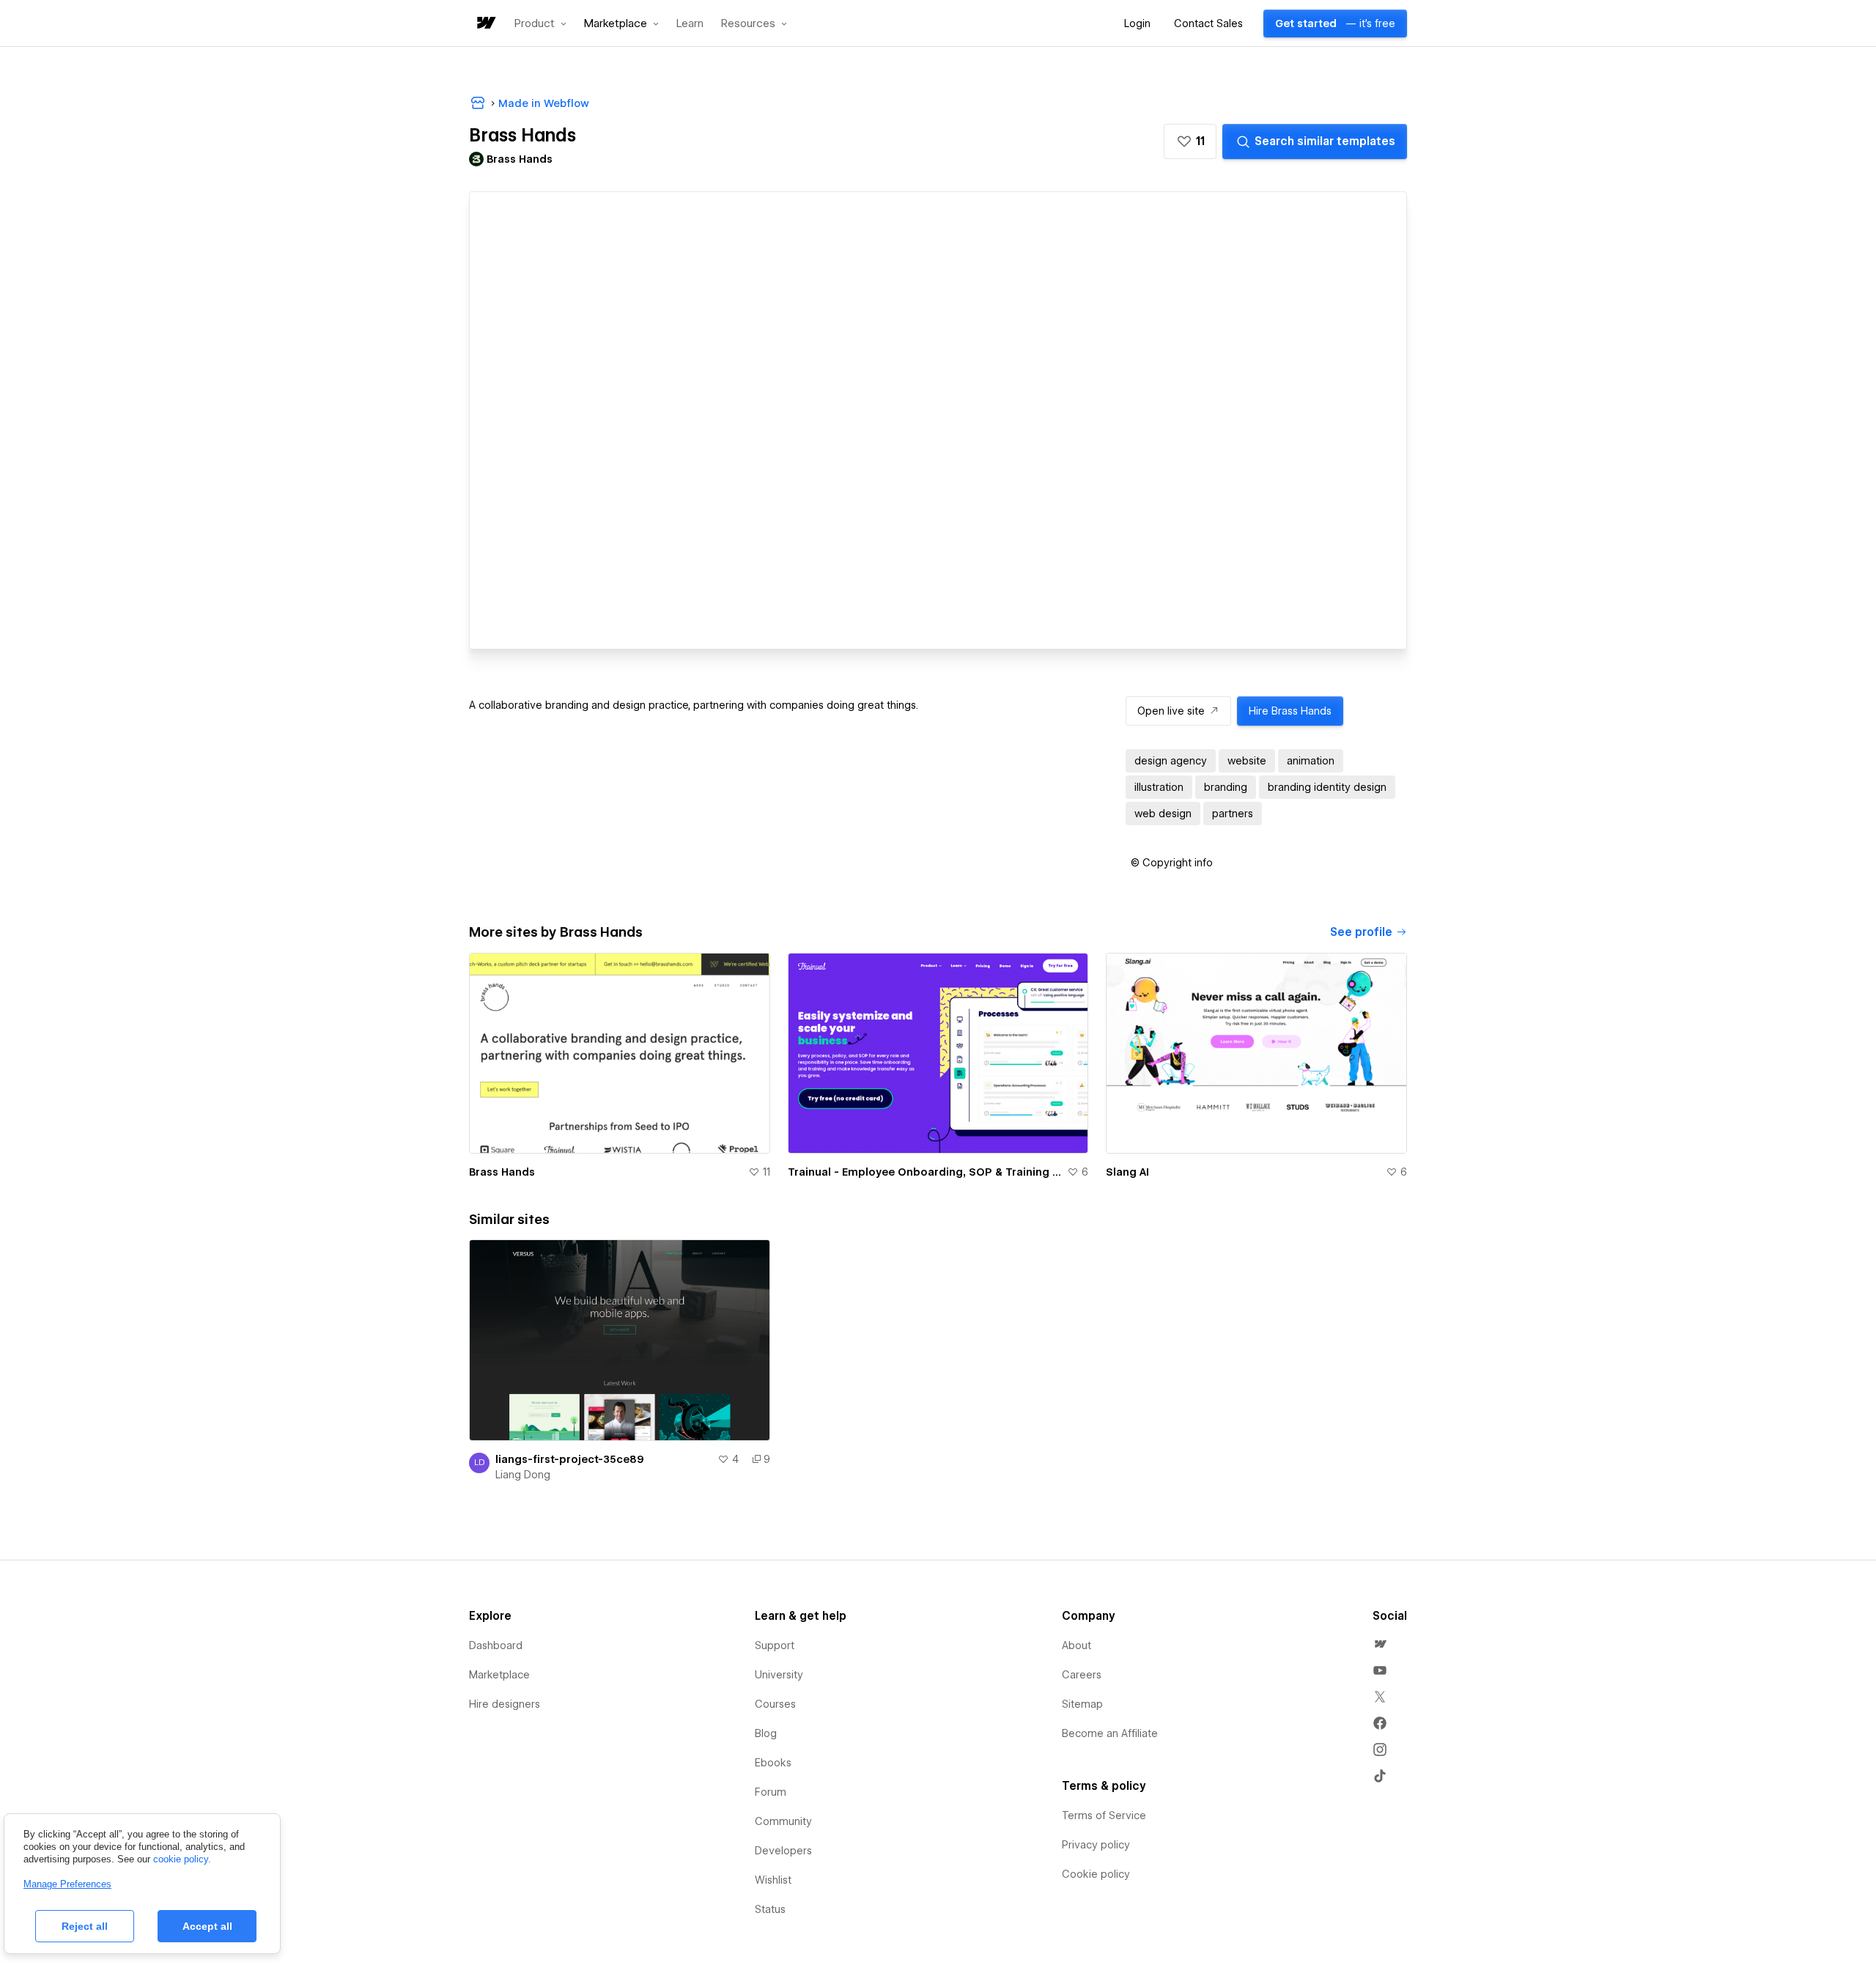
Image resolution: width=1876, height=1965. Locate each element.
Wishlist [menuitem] (773, 1880)
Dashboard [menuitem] (496, 1645)
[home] (485, 24)
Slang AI (1127, 1172)
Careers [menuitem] (1082, 1675)
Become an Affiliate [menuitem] (1110, 1733)
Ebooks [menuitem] (773, 1763)
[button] (540, 23)
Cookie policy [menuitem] (1096, 1874)
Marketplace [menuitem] (499, 1675)
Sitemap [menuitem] (1082, 1704)
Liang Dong (523, 1475)
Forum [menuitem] (771, 1792)
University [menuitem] (779, 1675)
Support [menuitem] (775, 1645)
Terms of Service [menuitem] (1104, 1815)
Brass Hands (502, 1172)
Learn (690, 24)
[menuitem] (1380, 1644)
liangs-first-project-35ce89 (570, 1459)
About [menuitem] (1077, 1645)
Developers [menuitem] (783, 1851)
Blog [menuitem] (766, 1733)
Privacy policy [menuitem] (1096, 1845)
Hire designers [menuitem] (505, 1704)
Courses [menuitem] (775, 1704)
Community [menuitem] (783, 1821)
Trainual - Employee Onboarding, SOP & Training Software (925, 1172)
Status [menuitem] (770, 1909)
